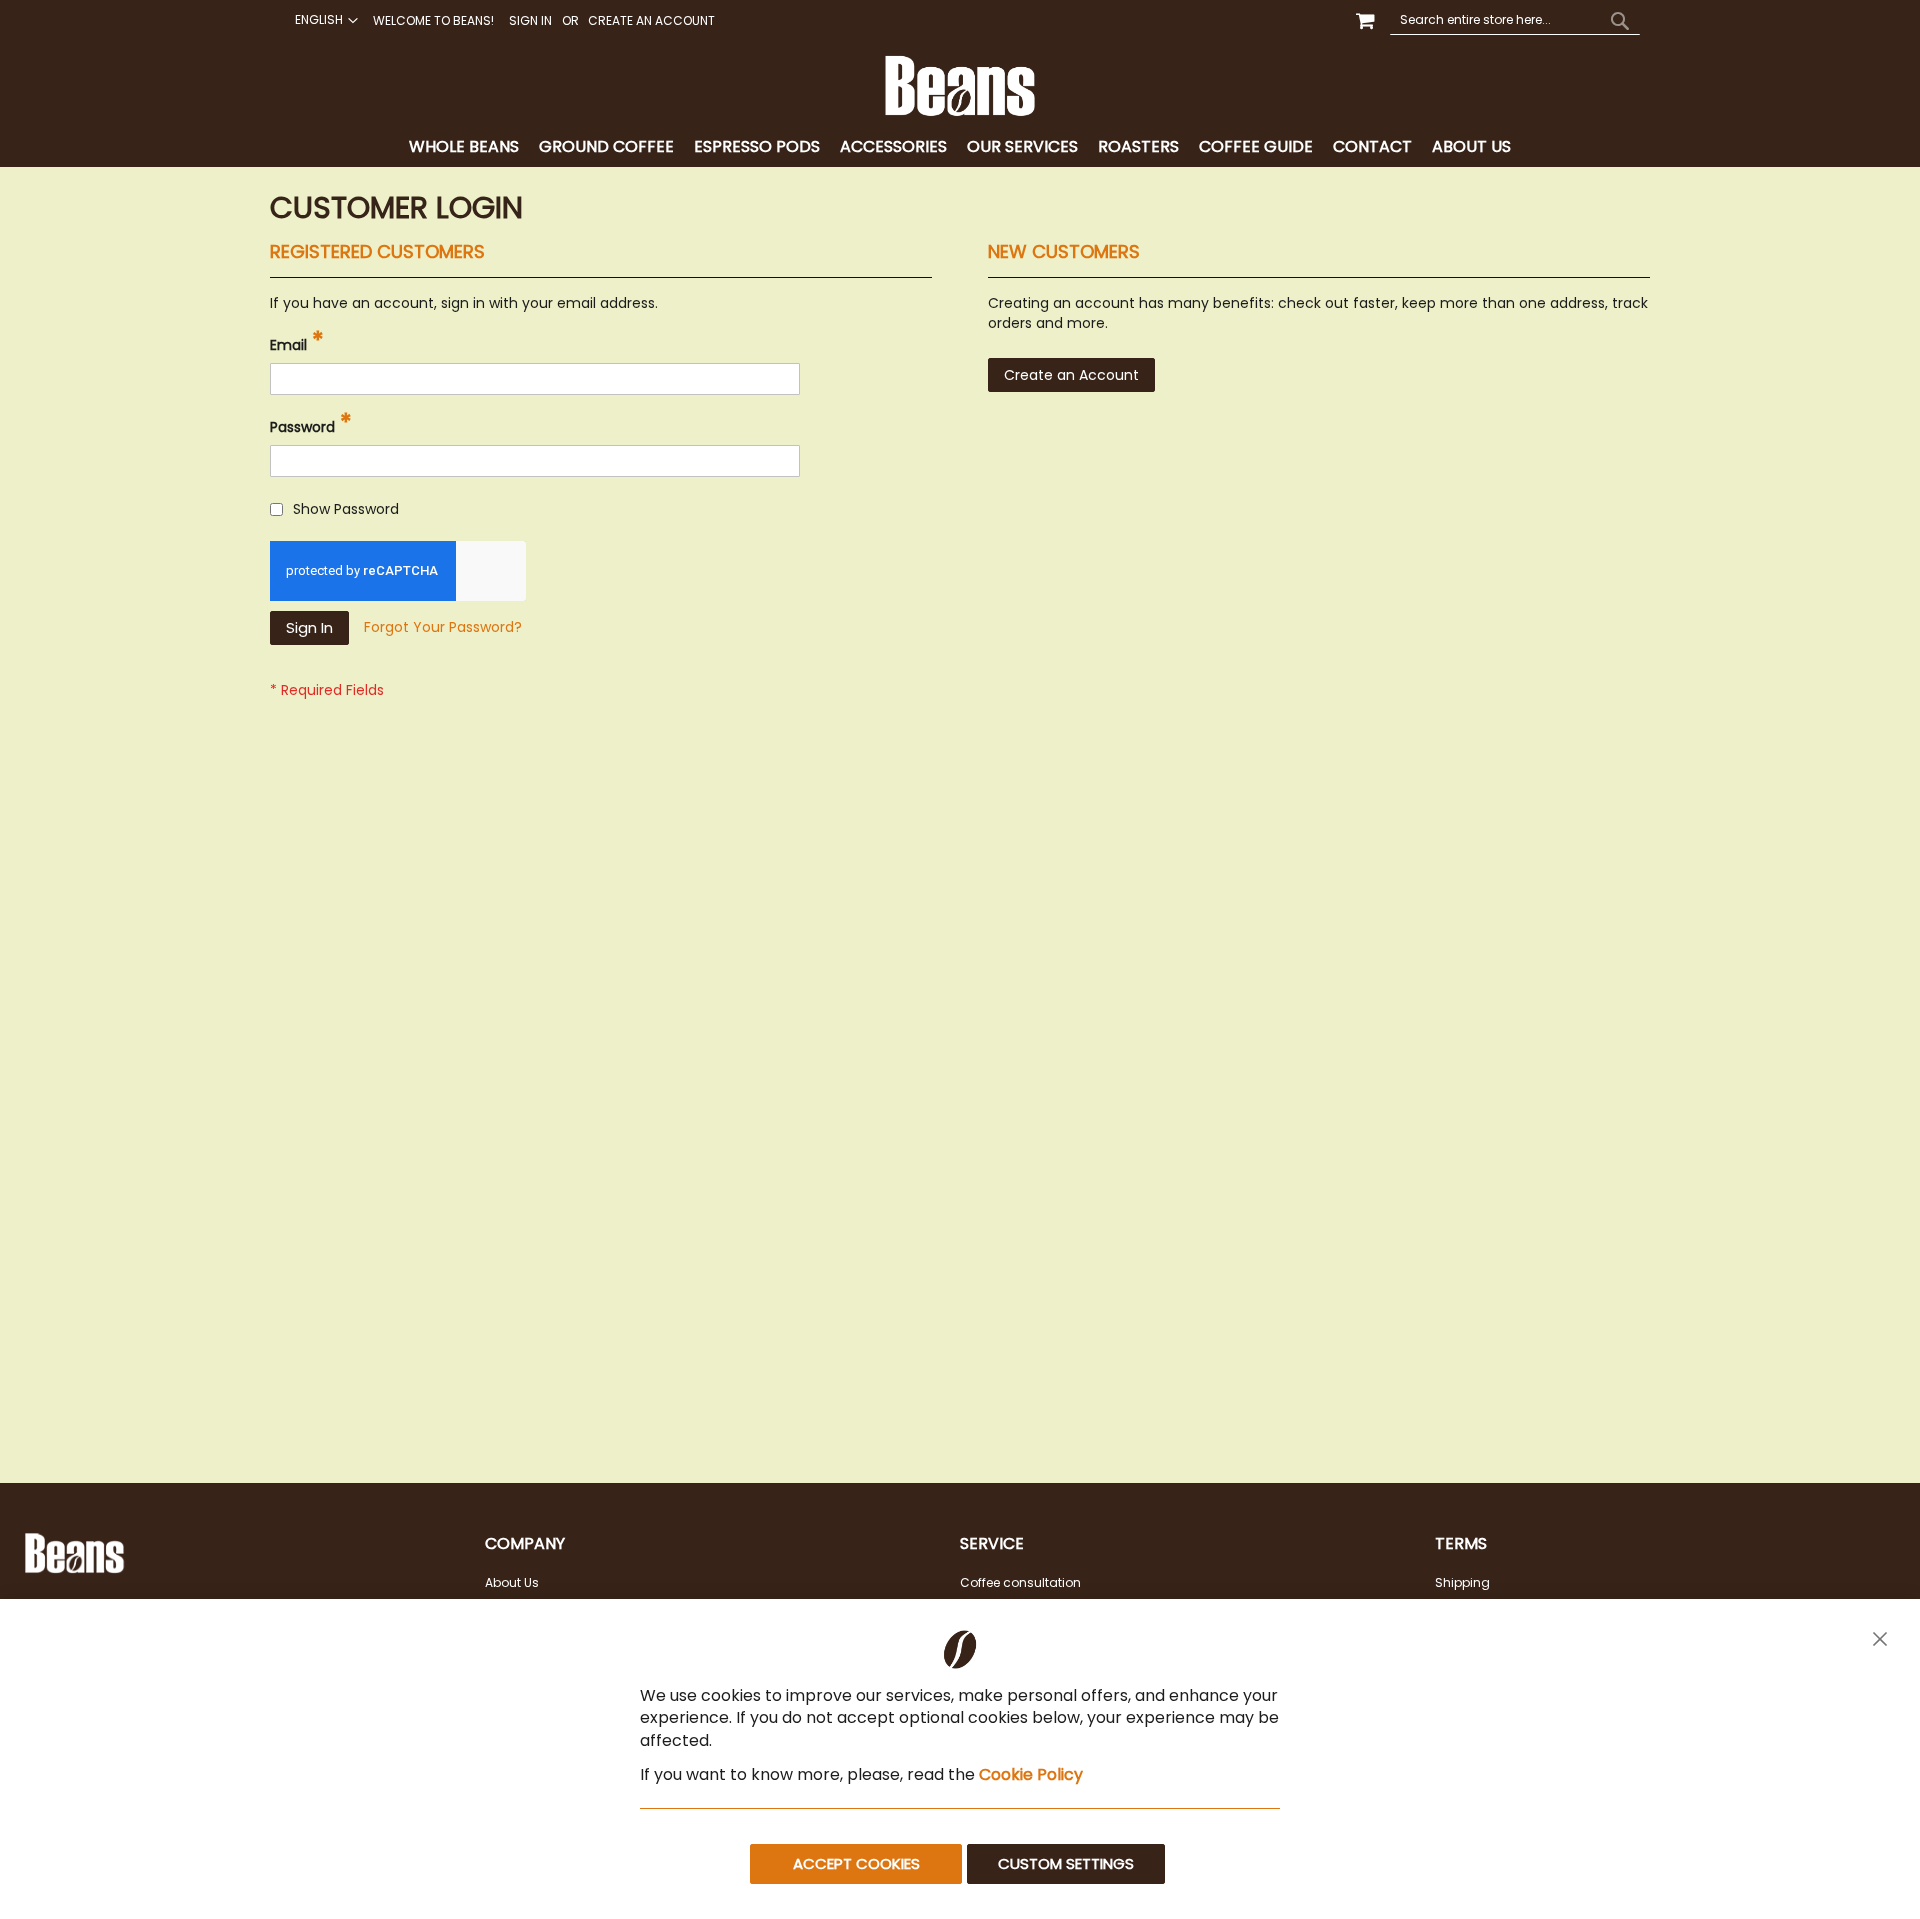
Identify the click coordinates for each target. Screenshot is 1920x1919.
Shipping (1462, 1582)
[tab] (960, 147)
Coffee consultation (1020, 1582)
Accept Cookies (856, 1863)
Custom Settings (1066, 1863)
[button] (324, 20)
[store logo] (960, 86)
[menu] (960, 147)
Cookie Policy (1031, 1774)
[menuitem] (464, 147)
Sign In (530, 21)
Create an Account (651, 21)
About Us (512, 1582)
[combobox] (1515, 20)
